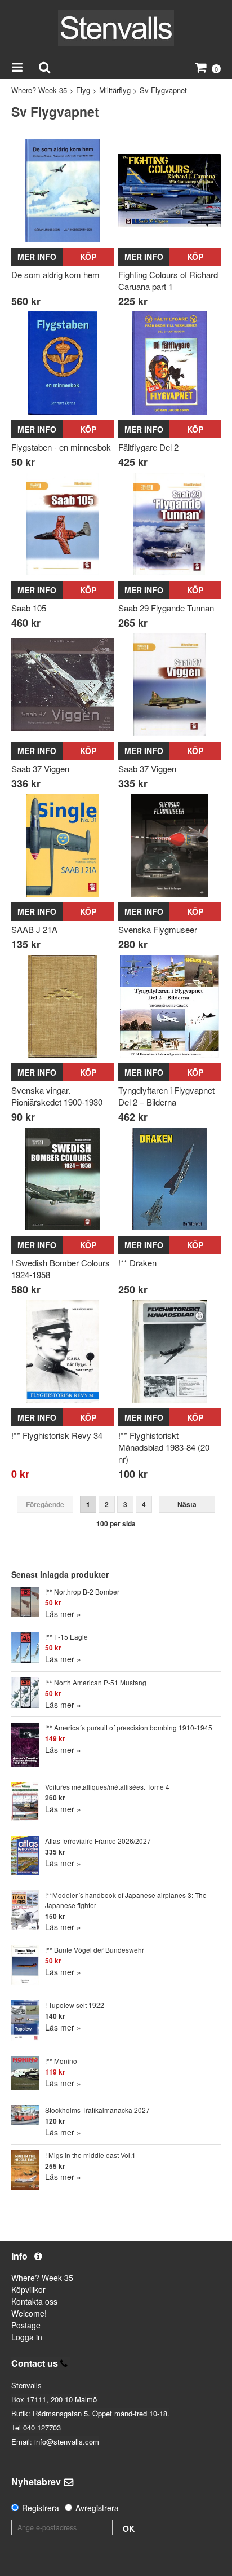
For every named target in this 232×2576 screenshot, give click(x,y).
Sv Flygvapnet (163, 90)
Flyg (83, 90)
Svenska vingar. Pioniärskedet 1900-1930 (57, 1096)
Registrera (41, 2508)
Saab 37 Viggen (40, 769)
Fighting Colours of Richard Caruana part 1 (168, 280)
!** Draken (137, 1263)
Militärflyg (115, 90)
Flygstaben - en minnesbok (61, 447)
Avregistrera (97, 2508)
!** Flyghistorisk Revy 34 (57, 1435)
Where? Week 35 (39, 90)
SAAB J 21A (34, 929)
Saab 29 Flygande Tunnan (166, 608)
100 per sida (116, 1523)
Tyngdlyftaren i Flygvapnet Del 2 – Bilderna (166, 1096)
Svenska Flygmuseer (158, 929)
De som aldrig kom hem (55, 274)
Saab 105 (29, 608)
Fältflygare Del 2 (148, 447)
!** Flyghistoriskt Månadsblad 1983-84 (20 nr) (164, 1447)
